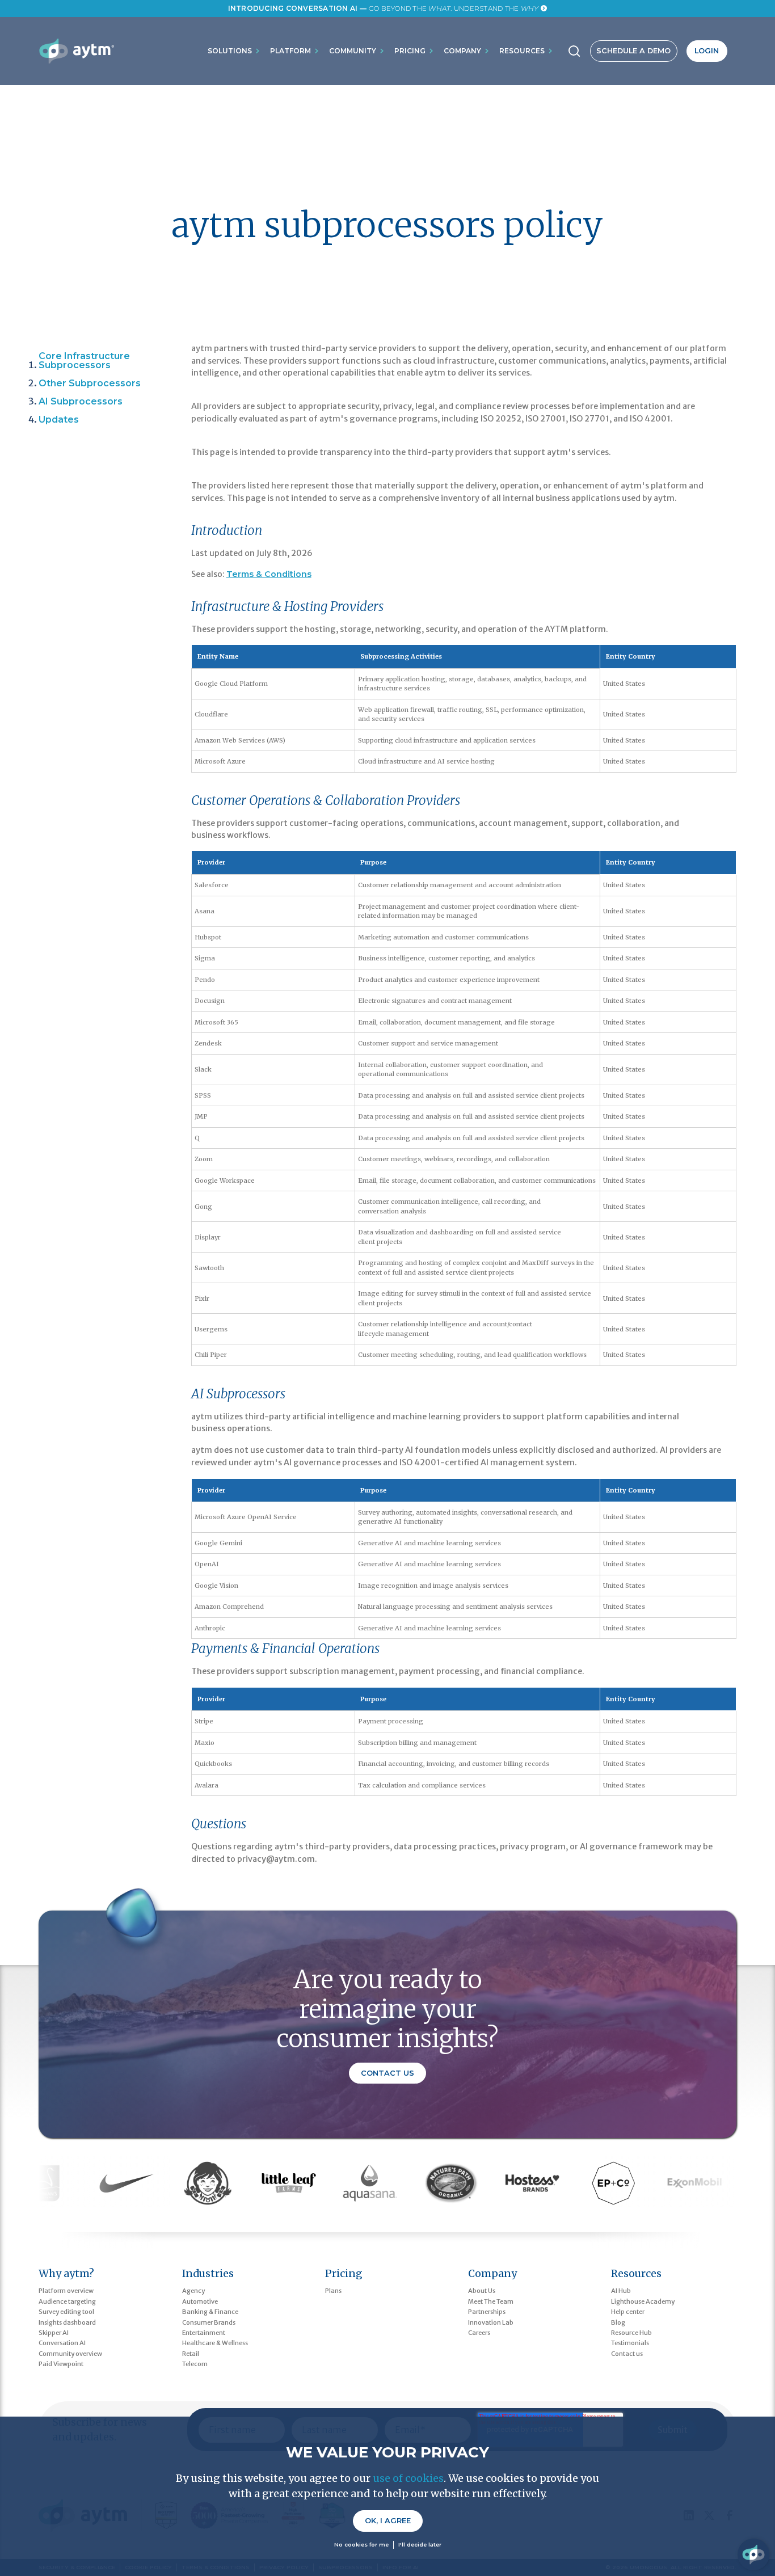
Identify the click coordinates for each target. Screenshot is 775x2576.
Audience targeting (67, 2301)
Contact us (627, 2354)
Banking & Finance (210, 2312)
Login (707, 51)
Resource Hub (631, 2333)
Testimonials (630, 2343)
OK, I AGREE (388, 2521)
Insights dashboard (67, 2322)
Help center (628, 2312)
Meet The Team (491, 2301)
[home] (76, 51)
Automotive (200, 2301)
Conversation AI (62, 2343)
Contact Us (387, 2073)
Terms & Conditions (269, 574)
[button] (234, 51)
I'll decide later (420, 2545)
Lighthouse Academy (643, 2301)
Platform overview (66, 2291)
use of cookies (408, 2478)
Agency (193, 2291)
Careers (479, 2333)
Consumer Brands (209, 2322)
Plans (333, 2291)
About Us (482, 2291)
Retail (191, 2354)
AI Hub (621, 2291)
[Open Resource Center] (753, 2554)
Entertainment (204, 2333)
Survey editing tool (66, 2312)
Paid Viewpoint (61, 2364)
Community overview (70, 2354)
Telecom (195, 2364)
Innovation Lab (491, 2322)
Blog (618, 2322)
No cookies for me (361, 2545)
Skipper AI (54, 2333)
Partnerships (487, 2312)
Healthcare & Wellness (215, 2343)
